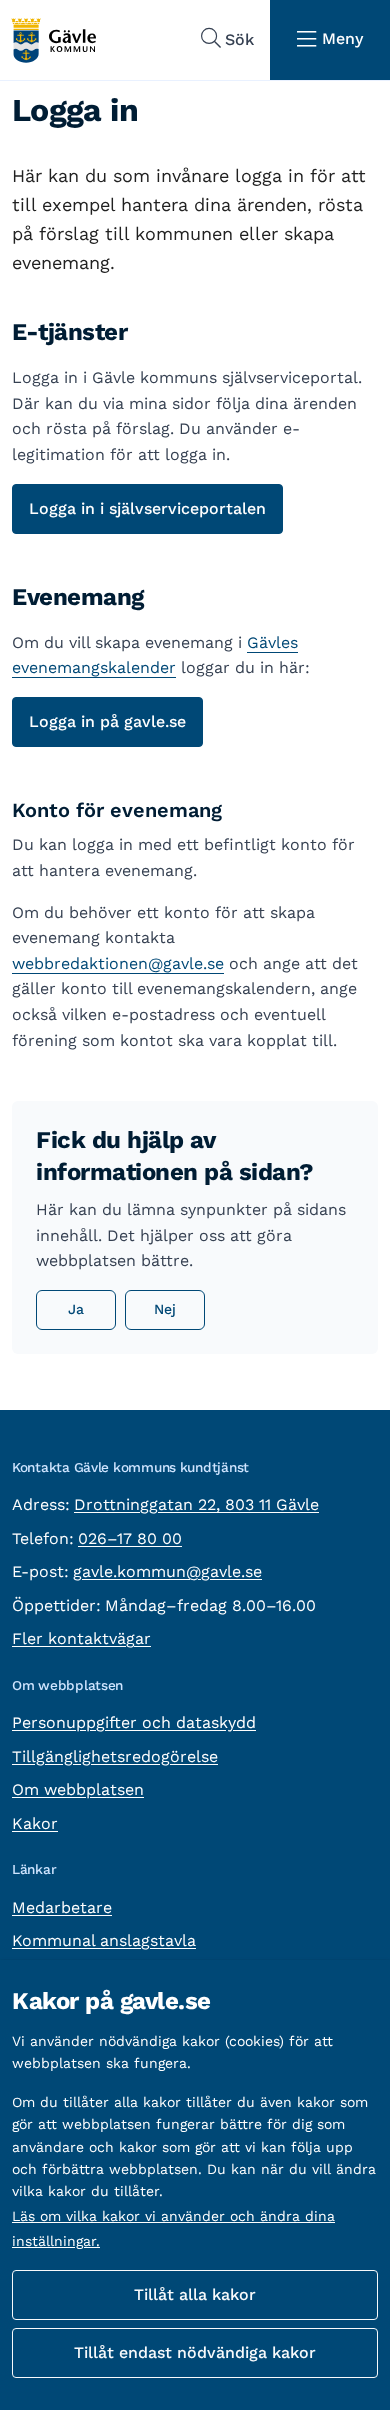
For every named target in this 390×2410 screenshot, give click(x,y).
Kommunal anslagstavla (104, 1940)
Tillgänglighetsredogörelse (115, 1756)
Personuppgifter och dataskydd (134, 1722)
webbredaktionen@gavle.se (118, 963)
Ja (76, 1309)
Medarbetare (62, 1907)
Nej (165, 1309)
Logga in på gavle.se (107, 721)
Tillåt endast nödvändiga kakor (195, 2352)
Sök (239, 39)
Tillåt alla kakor (195, 2294)
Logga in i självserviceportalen (147, 508)
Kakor (35, 1823)
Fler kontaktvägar (81, 1638)
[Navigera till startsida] (53, 40)
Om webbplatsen (78, 1789)
